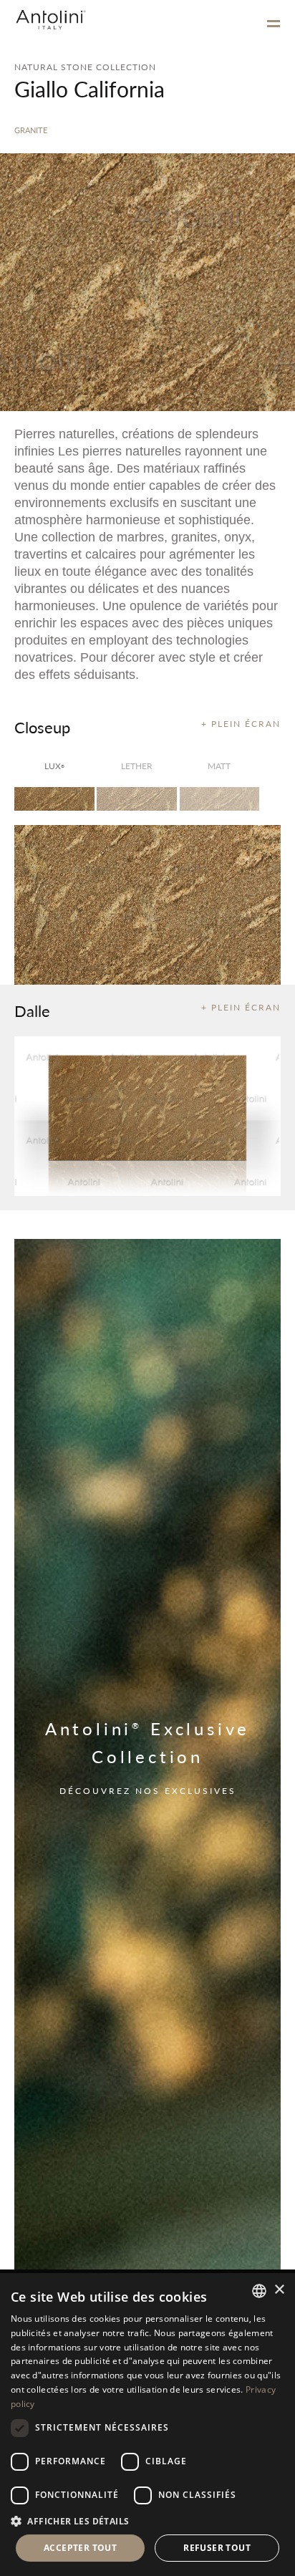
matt (219, 766)
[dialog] (147, 2425)
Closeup (42, 727)
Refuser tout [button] (217, 2548)
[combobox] (259, 2291)
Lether (137, 766)
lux (54, 766)
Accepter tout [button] (80, 2548)
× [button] (279, 2290)
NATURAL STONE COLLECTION (85, 67)
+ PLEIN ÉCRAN (241, 724)
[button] (147, 2520)
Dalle (32, 1010)
